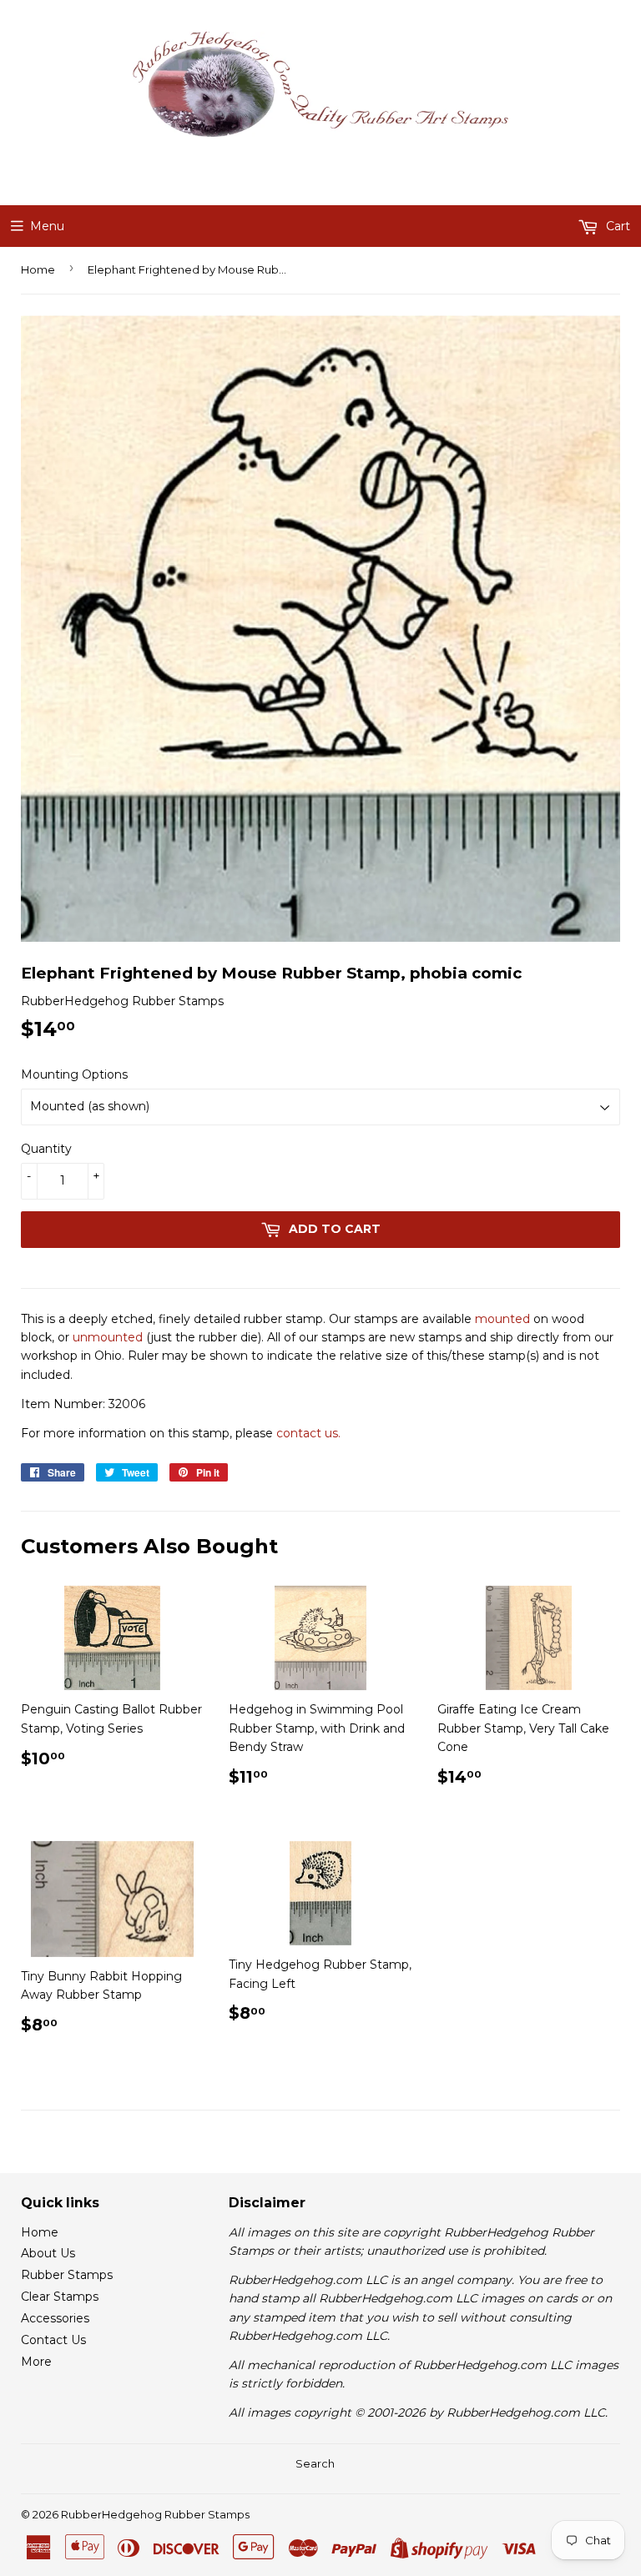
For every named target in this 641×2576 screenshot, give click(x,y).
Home (38, 269)
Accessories (55, 2318)
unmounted (108, 1337)
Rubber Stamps (67, 2275)
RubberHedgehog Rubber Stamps (155, 2514)
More (36, 2362)
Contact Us (53, 2340)
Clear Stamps (60, 2297)
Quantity (46, 1149)
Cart (616, 226)
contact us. (308, 1433)
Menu (47, 226)
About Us (48, 2253)
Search (315, 2463)
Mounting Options (74, 1074)
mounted (502, 1319)
